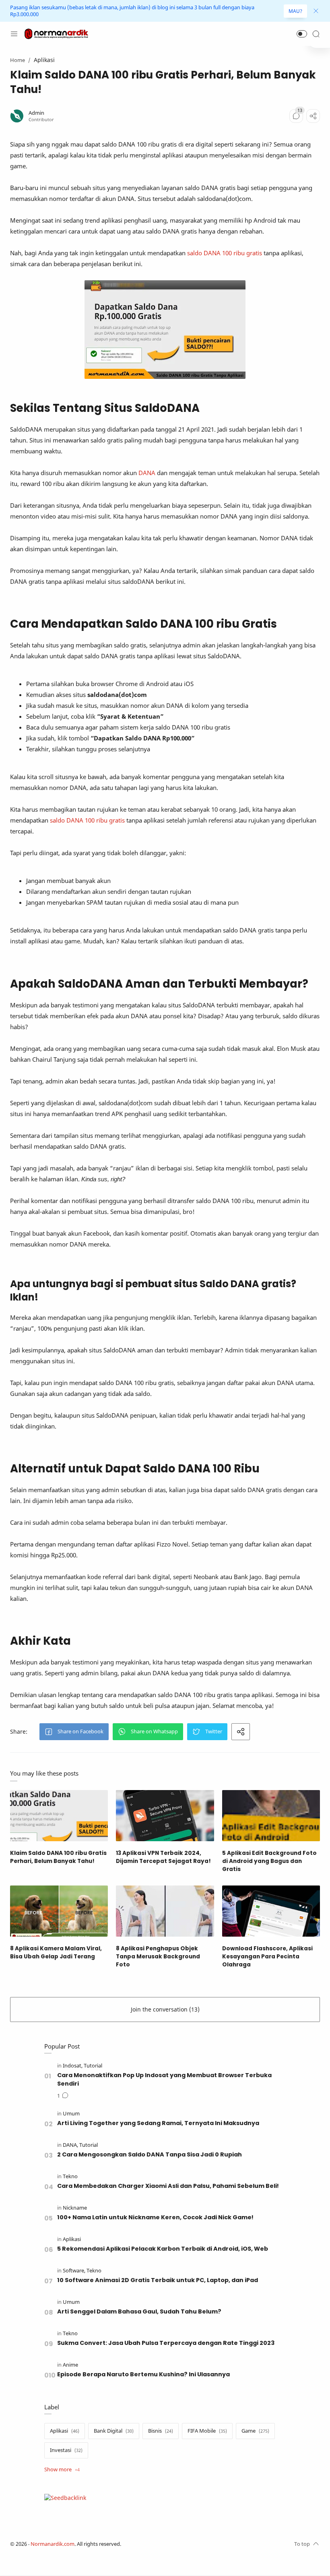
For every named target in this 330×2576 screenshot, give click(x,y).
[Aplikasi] (72, 2239)
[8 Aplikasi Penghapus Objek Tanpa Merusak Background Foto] (165, 1911)
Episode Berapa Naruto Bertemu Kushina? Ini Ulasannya (143, 2374)
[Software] (74, 2271)
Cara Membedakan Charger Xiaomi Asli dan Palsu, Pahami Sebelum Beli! (168, 2186)
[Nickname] (75, 2208)
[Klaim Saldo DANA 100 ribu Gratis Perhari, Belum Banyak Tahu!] (59, 1816)
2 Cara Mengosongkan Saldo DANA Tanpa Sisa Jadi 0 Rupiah (150, 2154)
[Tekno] (70, 2176)
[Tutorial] (93, 2066)
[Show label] (62, 2470)
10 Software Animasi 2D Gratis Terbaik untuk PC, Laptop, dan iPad (158, 2280)
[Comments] (296, 116)
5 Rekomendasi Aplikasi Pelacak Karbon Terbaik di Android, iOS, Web (163, 2249)
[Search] (316, 34)
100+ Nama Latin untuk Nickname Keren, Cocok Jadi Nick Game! (155, 2217)
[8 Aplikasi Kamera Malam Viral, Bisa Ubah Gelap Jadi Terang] (59, 1911)
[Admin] (36, 113)
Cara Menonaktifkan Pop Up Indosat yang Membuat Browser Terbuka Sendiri (164, 2079)
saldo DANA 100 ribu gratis (225, 253)
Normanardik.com (53, 2544)
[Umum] (71, 2114)
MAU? (295, 11)
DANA (148, 473)
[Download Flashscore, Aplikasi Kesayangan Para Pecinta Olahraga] (271, 1911)
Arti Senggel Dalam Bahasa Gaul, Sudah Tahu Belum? (139, 2311)
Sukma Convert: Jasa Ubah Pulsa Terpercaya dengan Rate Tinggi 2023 (166, 2343)
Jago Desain (175, 2544)
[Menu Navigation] (14, 34)
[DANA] (70, 2145)
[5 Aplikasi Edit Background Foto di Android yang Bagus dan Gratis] (271, 1816)
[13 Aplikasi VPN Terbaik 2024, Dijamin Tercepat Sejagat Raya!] (165, 1816)
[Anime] (70, 2365)
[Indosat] (73, 2066)
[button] (302, 34)
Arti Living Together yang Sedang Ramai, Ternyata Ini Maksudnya (158, 2123)
